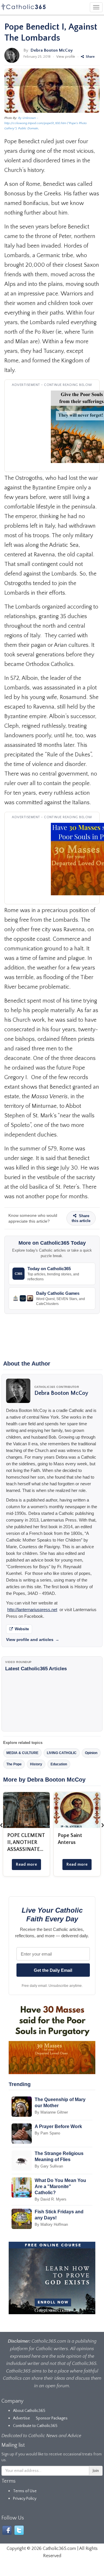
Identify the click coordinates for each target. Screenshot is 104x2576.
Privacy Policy (25, 2499)
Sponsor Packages (52, 2418)
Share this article (81, 1218)
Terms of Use (25, 2491)
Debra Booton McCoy (52, 50)
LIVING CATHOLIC (62, 1753)
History (36, 1764)
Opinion (91, 1753)
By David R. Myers (51, 2199)
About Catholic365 (29, 2411)
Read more (26, 1864)
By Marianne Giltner (51, 2112)
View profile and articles (33, 1640)
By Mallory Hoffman (51, 2224)
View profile (66, 57)
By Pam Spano (47, 2133)
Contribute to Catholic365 (35, 2426)
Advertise (22, 2418)
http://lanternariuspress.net (32, 1610)
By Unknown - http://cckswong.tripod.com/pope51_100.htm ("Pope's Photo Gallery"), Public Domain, (45, 123)
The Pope (14, 1764)
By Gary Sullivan (49, 2166)
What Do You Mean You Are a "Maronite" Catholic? (60, 2186)
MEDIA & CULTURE (22, 1753)
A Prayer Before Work (58, 2126)
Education (59, 1764)
